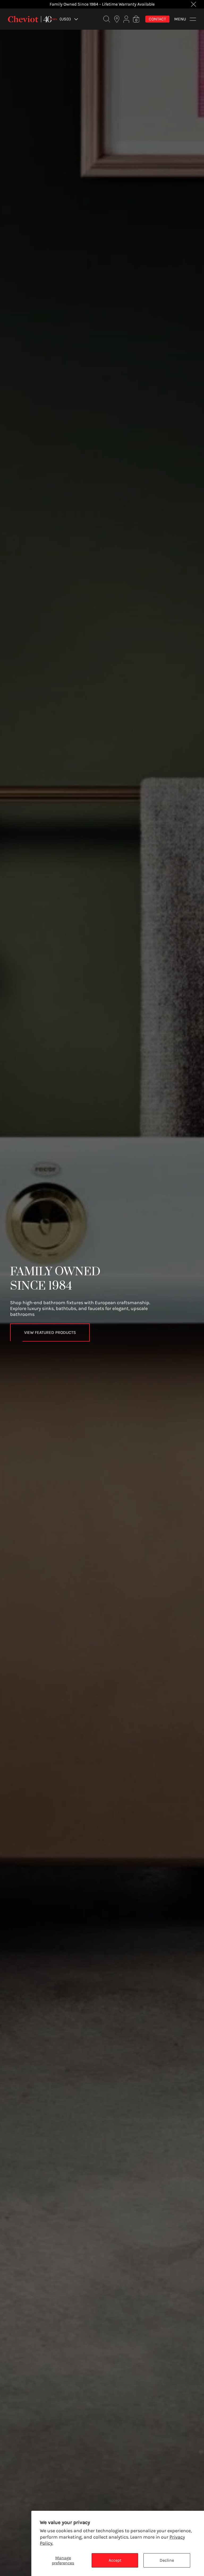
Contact (157, 19)
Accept (115, 2560)
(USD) (65, 19)
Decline (167, 2560)
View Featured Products (50, 1332)
